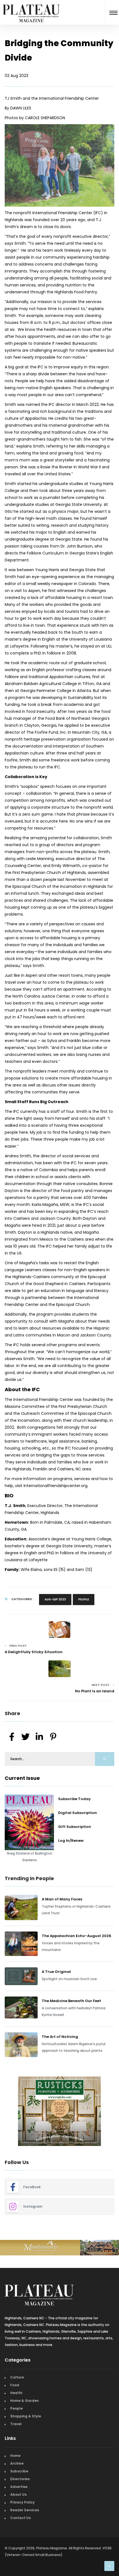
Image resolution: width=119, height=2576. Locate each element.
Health (16, 2393)
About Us (18, 2494)
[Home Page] (31, 7)
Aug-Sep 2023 (55, 1599)
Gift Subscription (75, 1827)
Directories (20, 2479)
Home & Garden (24, 2401)
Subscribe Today (74, 1799)
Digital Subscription (77, 1813)
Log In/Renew (71, 1841)
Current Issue (22, 1778)
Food (15, 2385)
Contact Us (20, 2518)
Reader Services (25, 2510)
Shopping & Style (26, 2416)
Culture (17, 2377)
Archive (17, 2463)
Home (15, 2456)
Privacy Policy (22, 2502)
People (84, 1599)
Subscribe (19, 2471)
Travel (16, 2424)
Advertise (19, 2487)
